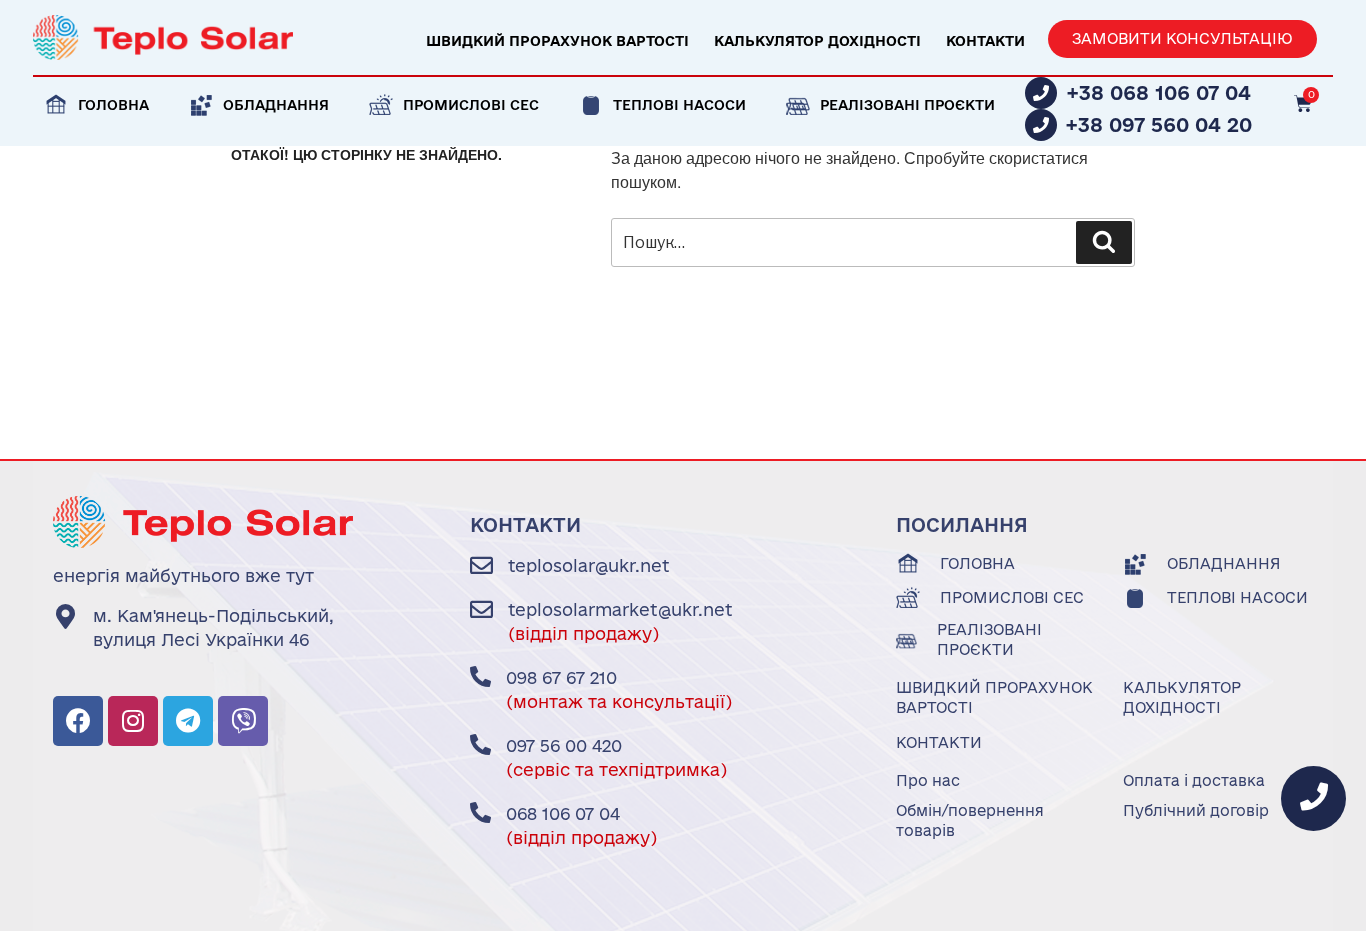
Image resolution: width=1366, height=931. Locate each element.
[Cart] (1303, 103)
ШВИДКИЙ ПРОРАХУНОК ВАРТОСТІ (557, 41)
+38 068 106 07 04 (1158, 92)
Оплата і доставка (1194, 780)
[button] (1182, 39)
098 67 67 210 (561, 677)
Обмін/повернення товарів (970, 820)
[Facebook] (78, 721)
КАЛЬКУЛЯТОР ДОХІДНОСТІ (817, 41)
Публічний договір (1196, 810)
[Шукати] (1104, 242)
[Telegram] (188, 721)
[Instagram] (133, 721)
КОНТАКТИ (985, 41)
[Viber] (243, 721)
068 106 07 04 (563, 813)
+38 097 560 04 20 (1158, 124)
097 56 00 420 (564, 745)
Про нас (928, 780)
